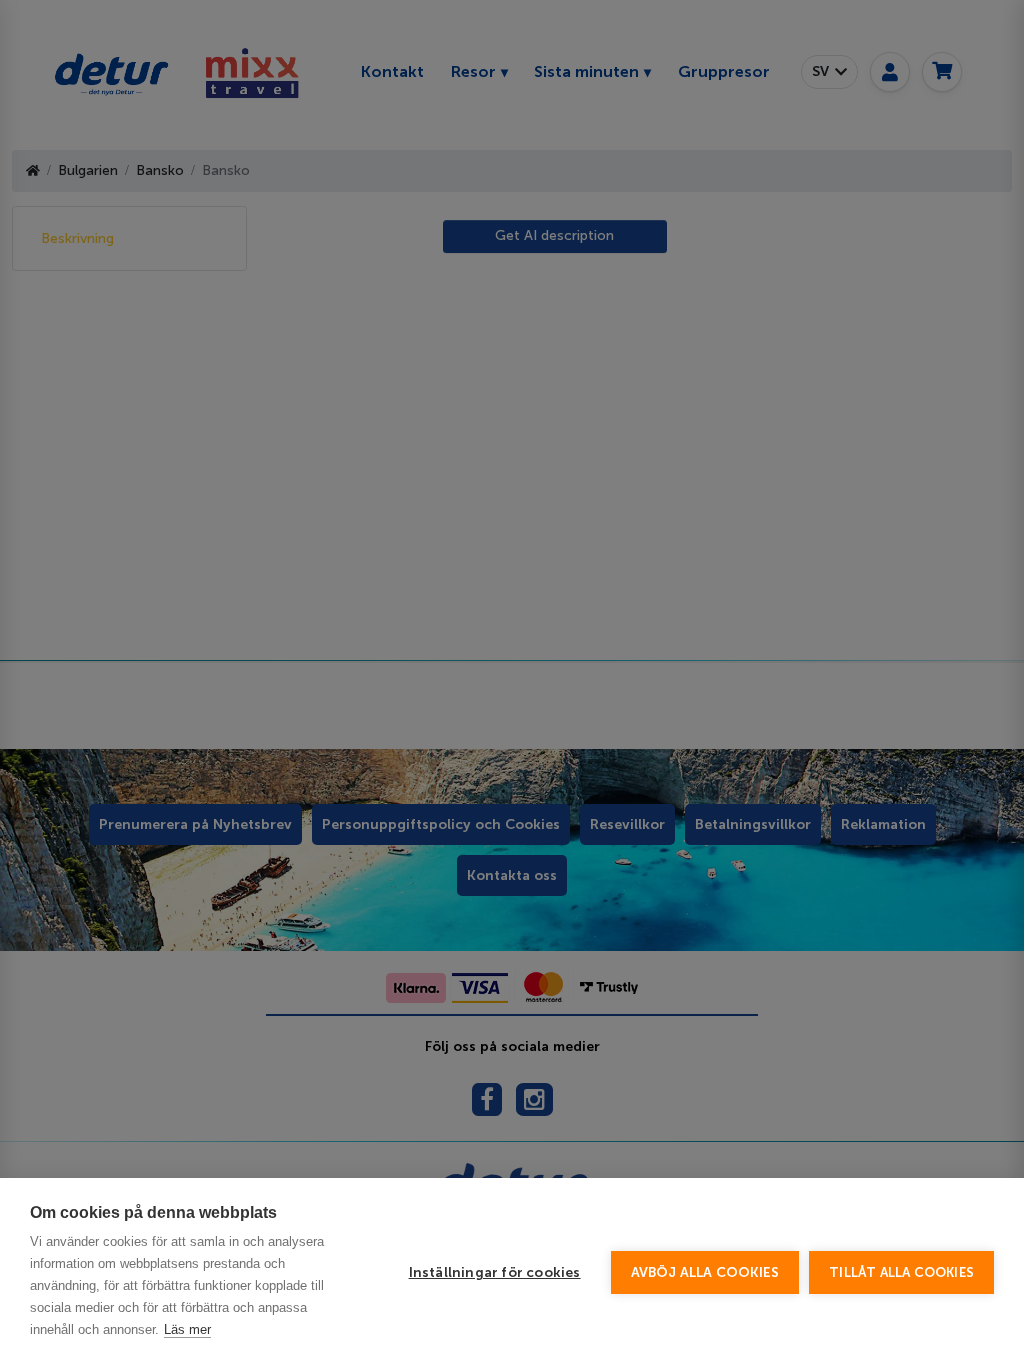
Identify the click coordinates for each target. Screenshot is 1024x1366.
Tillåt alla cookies (901, 1272)
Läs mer (187, 1329)
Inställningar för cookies (495, 1272)
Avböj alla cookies (705, 1272)
